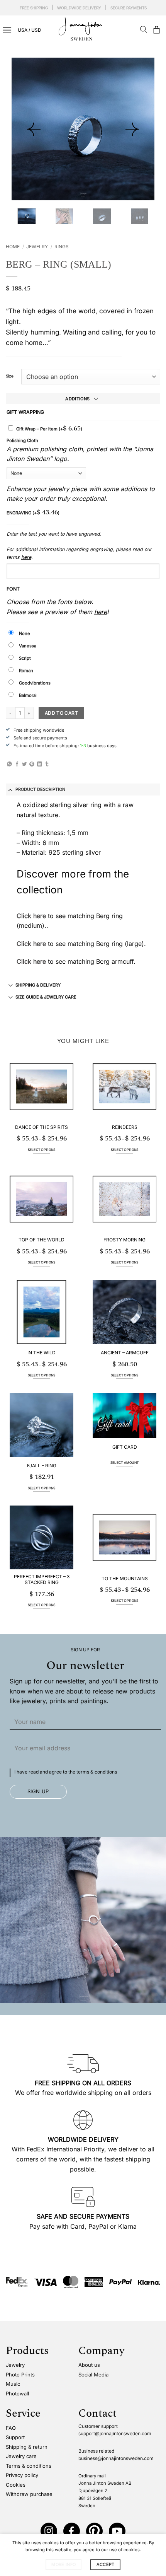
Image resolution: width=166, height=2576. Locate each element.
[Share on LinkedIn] (40, 764)
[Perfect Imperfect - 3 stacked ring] (41, 1537)
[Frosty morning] (124, 1199)
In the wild (41, 1353)
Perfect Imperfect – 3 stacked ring (42, 1580)
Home (13, 247)
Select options (42, 1150)
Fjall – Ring (42, 1466)
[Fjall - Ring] (41, 1425)
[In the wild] (41, 1312)
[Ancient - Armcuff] (124, 1312)
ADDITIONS (77, 399)
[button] (156, 30)
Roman (26, 671)
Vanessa (28, 646)
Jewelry (37, 247)
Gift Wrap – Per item (49, 429)
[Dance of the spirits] (41, 1087)
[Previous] (34, 129)
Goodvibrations (35, 683)
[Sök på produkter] (144, 30)
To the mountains (125, 1578)
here (26, 557)
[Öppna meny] (7, 30)
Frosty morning (124, 1240)
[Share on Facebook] (17, 764)
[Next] (132, 129)
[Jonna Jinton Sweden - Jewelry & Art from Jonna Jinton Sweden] (83, 29)
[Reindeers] (124, 1087)
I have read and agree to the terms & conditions (66, 1772)
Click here (31, 944)
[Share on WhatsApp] (9, 764)
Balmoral (28, 695)
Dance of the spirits (41, 1127)
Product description (40, 789)
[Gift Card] (124, 1416)
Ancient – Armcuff (125, 1353)
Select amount (124, 1463)
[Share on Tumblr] (47, 764)
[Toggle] (11, 790)
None (25, 633)
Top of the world (41, 1240)
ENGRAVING (33, 512)
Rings (62, 247)
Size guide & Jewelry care (46, 997)
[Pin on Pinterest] (32, 764)
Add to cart (61, 713)
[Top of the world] (41, 1199)
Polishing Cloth (22, 440)
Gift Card (125, 1447)
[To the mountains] (124, 1537)
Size (10, 376)
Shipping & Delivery (38, 985)
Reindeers (125, 1127)
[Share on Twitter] (25, 764)
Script (25, 658)
